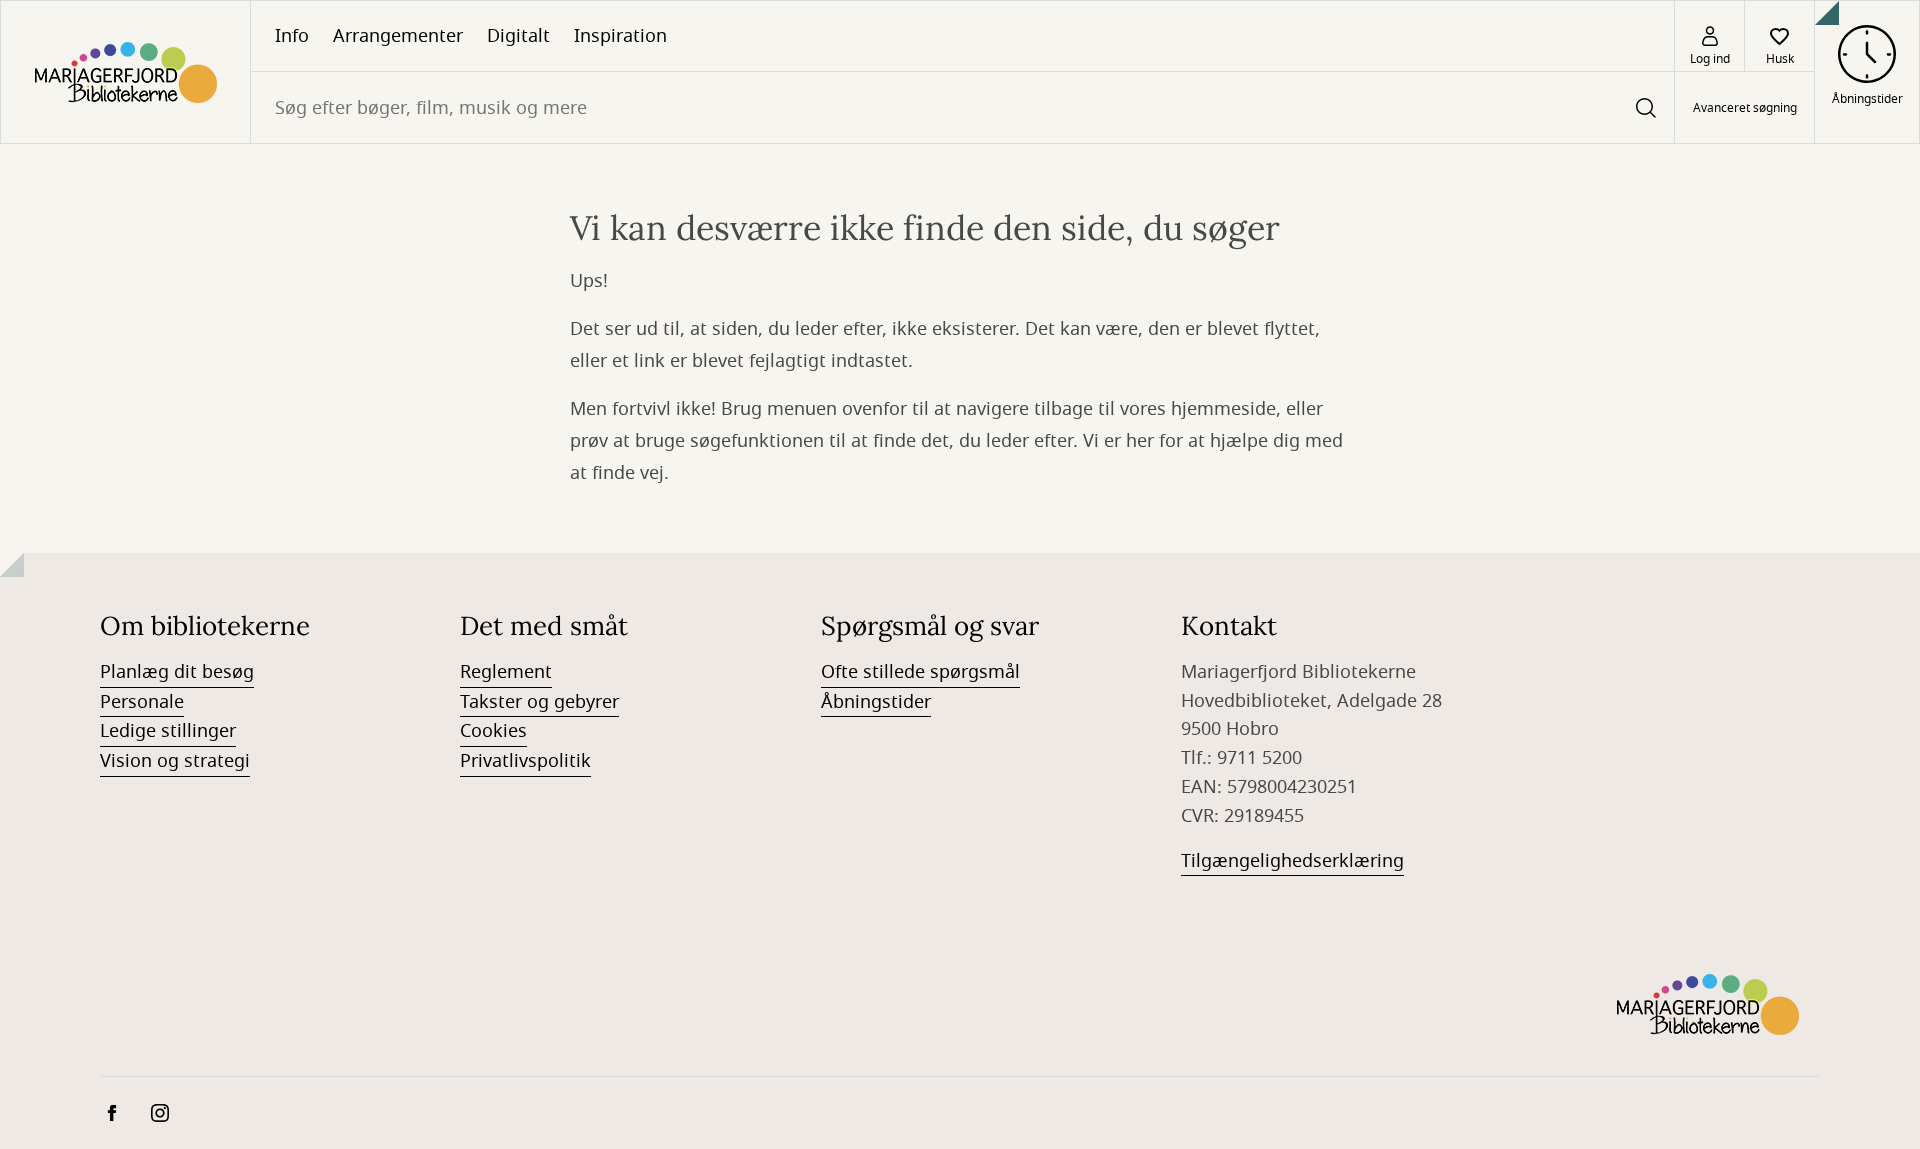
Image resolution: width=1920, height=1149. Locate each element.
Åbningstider (876, 702)
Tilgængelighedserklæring (1292, 861)
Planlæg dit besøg (177, 672)
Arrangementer (398, 36)
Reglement (506, 672)
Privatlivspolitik (525, 761)
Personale (142, 702)
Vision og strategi (175, 761)
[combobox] (962, 107)
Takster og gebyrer (539, 702)
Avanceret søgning (1745, 108)
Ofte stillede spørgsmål (920, 672)
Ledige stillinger (168, 731)
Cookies (493, 731)
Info (292, 36)
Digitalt (518, 36)
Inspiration (620, 36)
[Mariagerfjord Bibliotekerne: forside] (125, 72)
